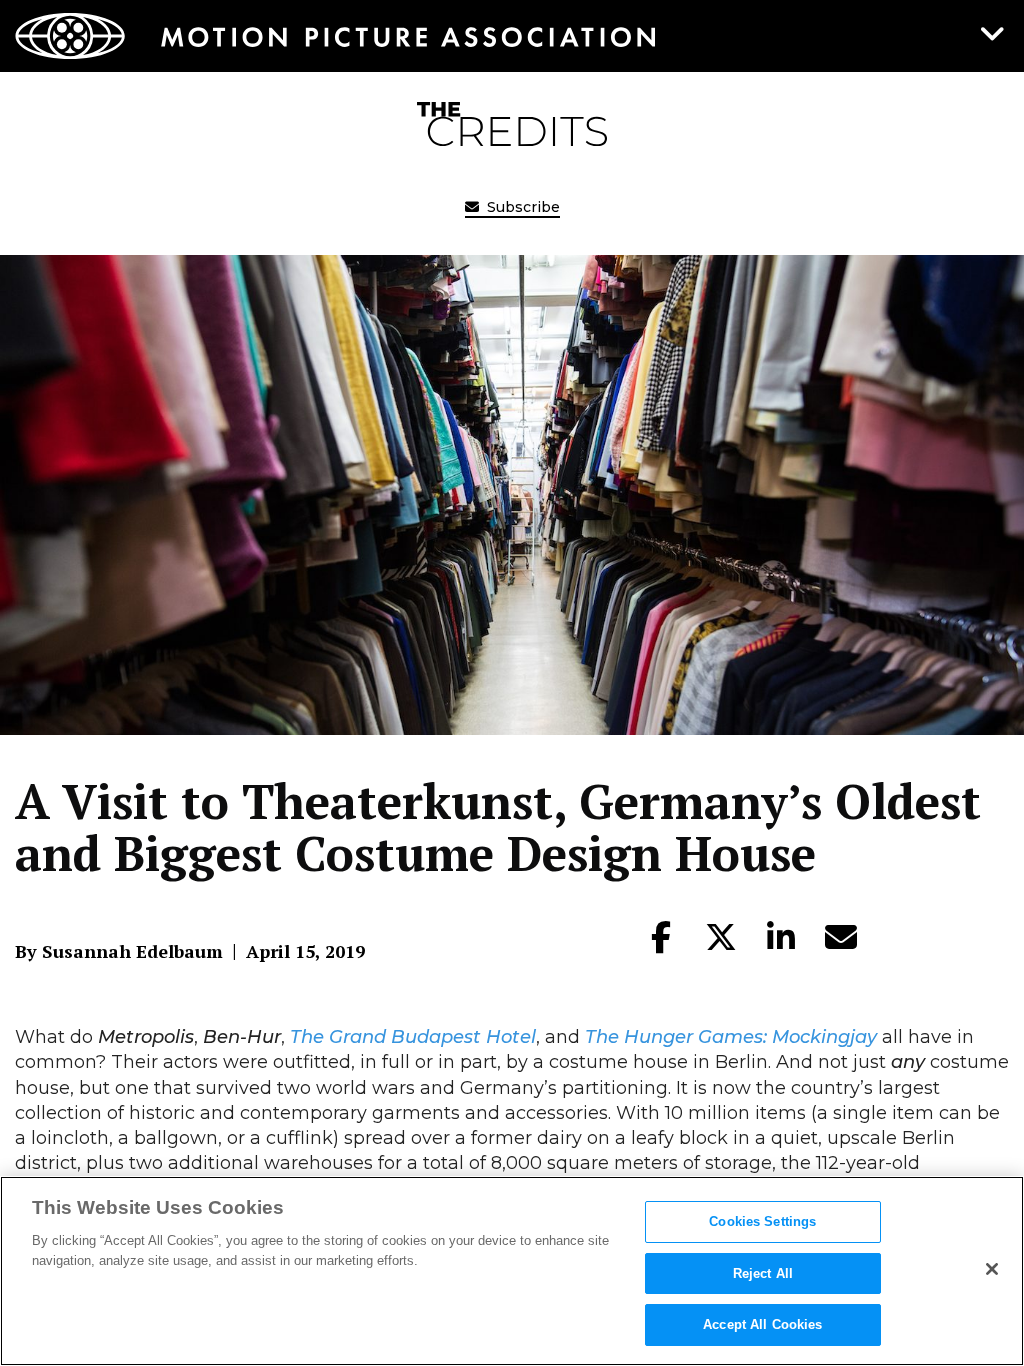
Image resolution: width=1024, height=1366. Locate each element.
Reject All (763, 1273)
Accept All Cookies (762, 1324)
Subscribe (521, 207)
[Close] (992, 1269)
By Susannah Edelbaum (119, 951)
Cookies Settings (762, 1221)
